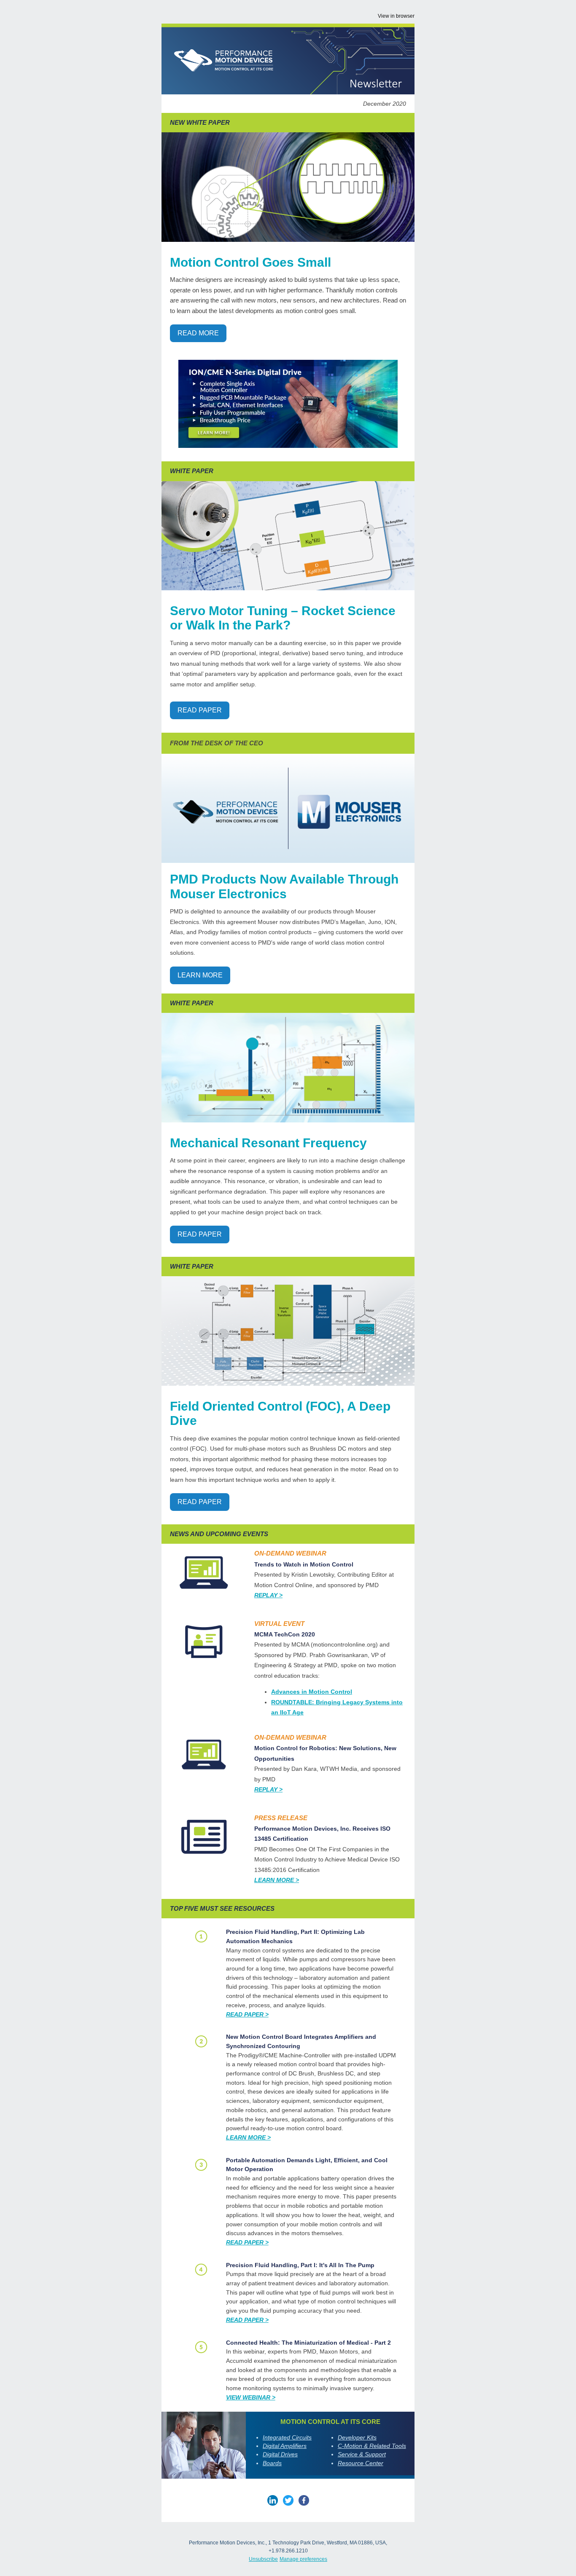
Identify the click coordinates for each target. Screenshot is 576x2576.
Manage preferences (303, 2559)
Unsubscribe (263, 2559)
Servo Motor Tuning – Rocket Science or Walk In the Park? (283, 618)
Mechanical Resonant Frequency (268, 1143)
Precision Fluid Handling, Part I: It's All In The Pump (300, 2265)
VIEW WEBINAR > (251, 2397)
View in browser (396, 16)
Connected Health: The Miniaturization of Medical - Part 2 (308, 2343)
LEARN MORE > (248, 2137)
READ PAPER (200, 710)
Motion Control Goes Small (250, 262)
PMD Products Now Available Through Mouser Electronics (284, 886)
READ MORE (198, 333)
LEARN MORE (200, 975)
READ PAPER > (247, 2014)
